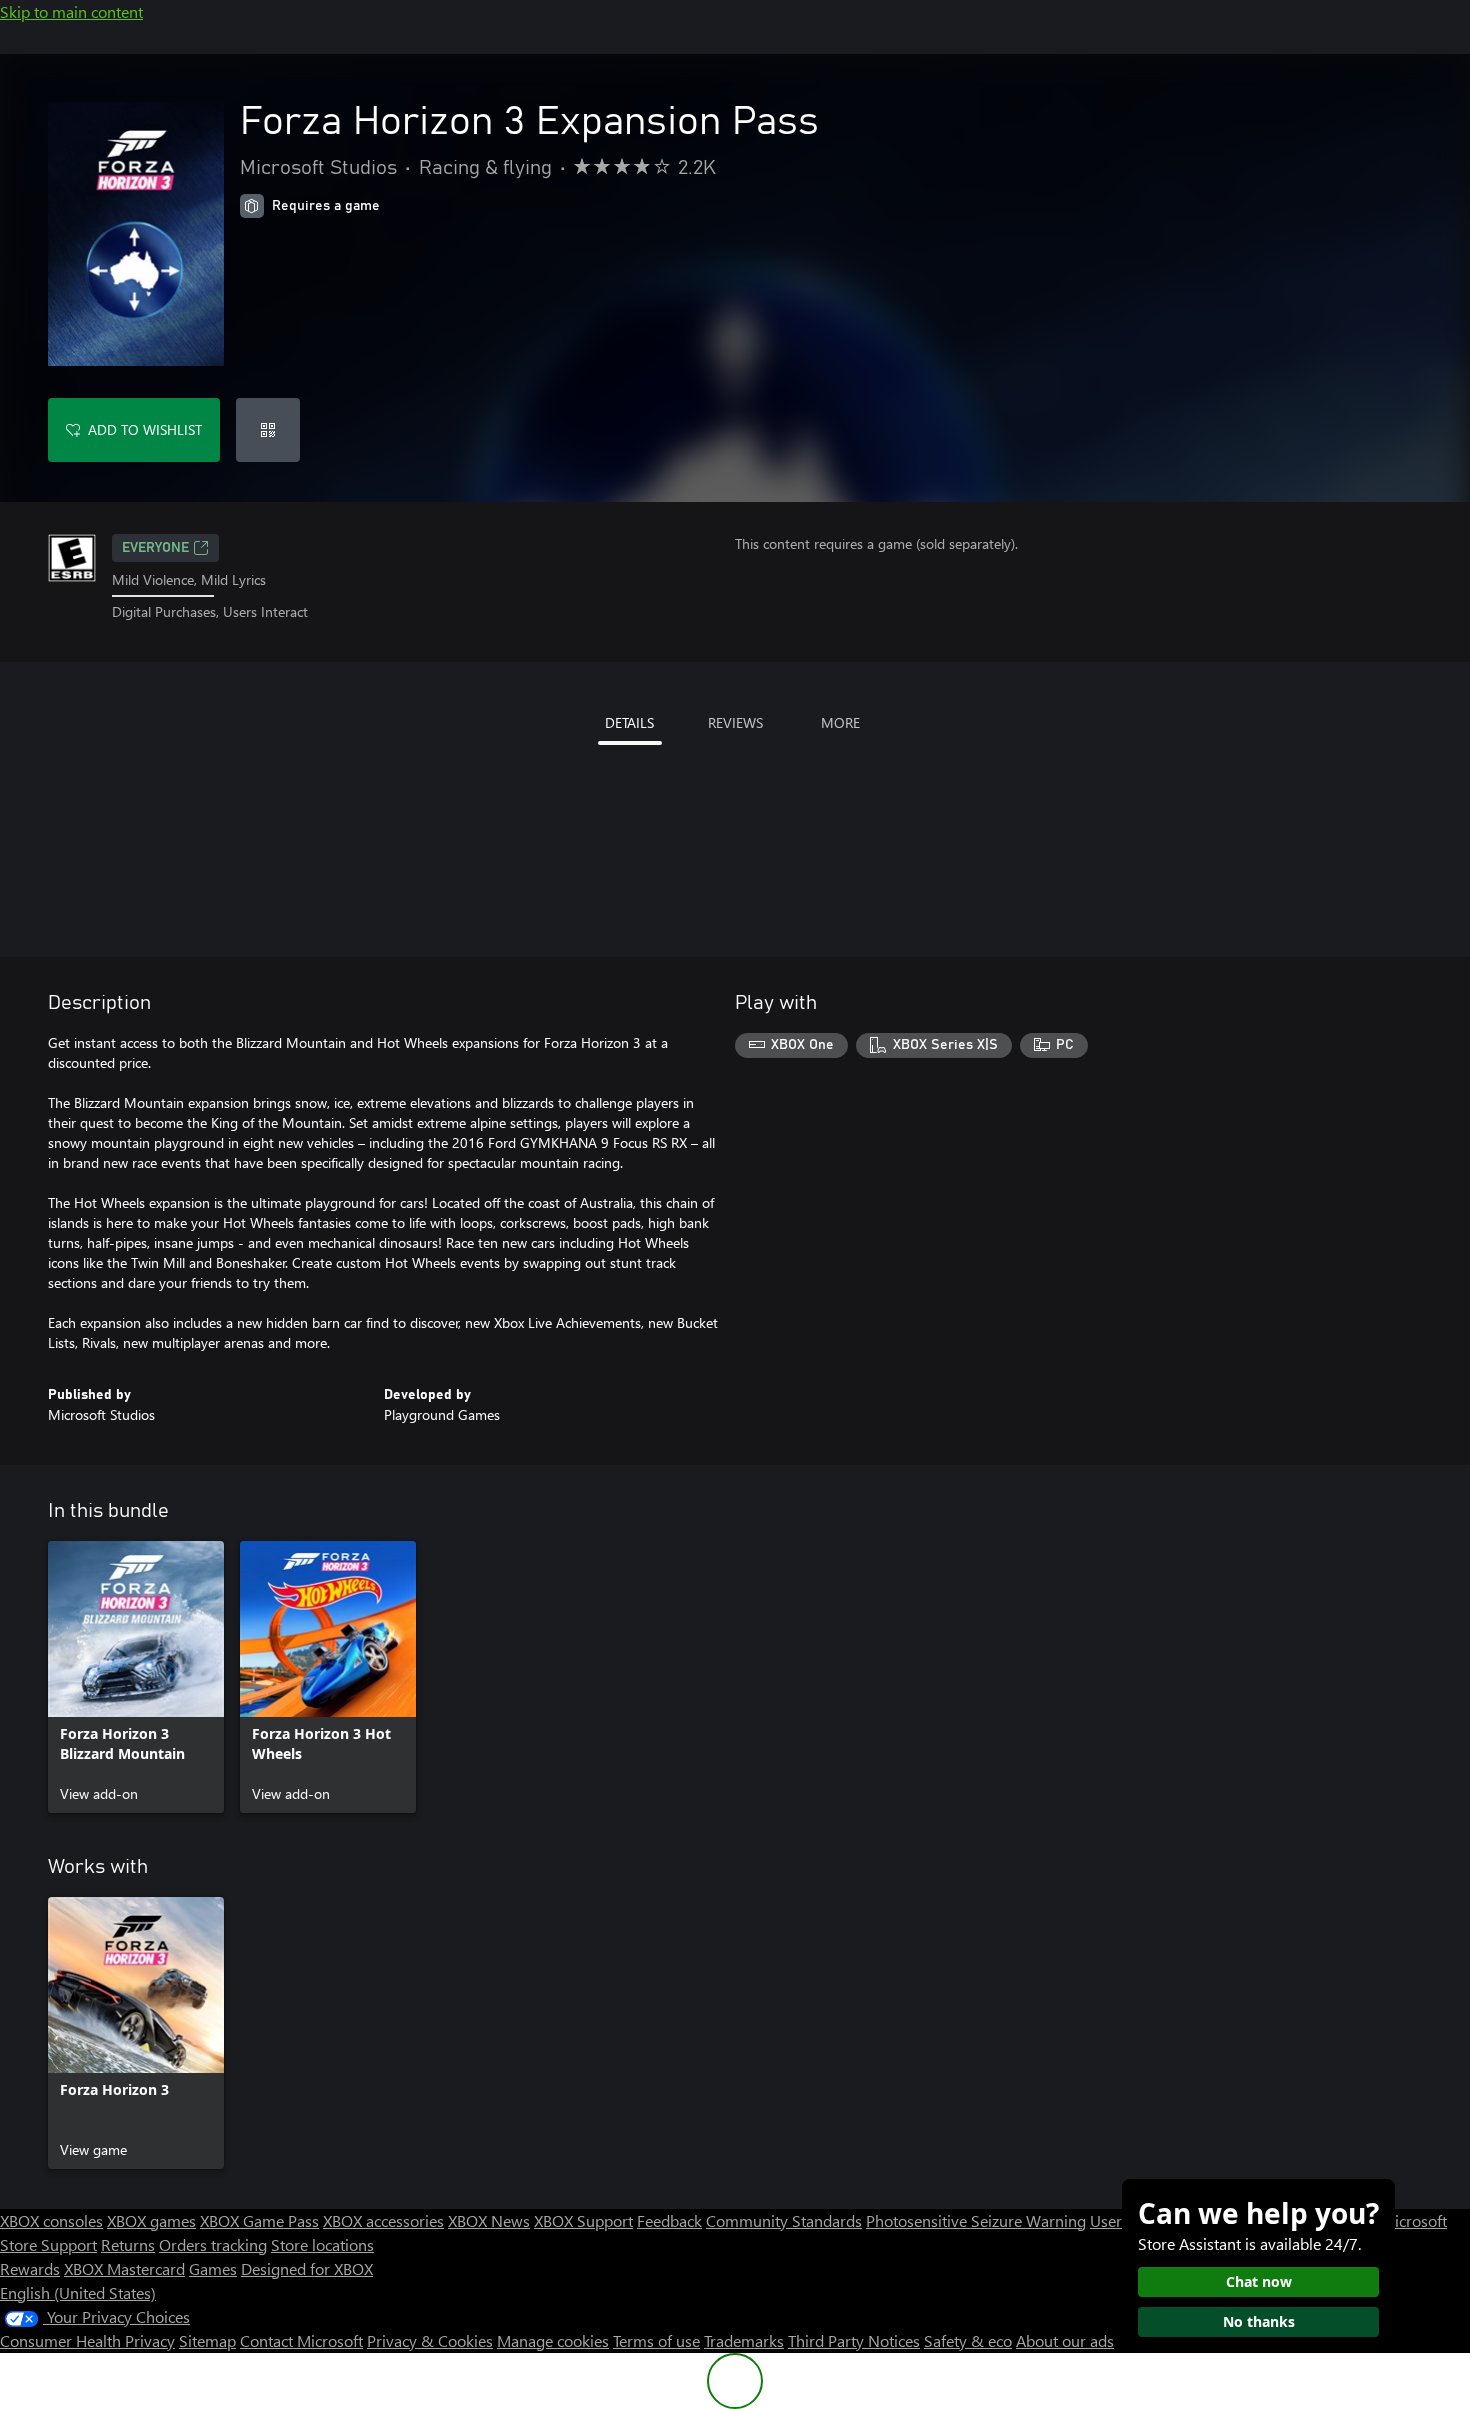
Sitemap (207, 2340)
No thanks (1259, 2321)
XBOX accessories (383, 2220)
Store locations (322, 2244)
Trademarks (744, 2340)
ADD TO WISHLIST (145, 429)
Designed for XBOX (307, 2268)
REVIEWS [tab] (735, 722)
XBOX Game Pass (259, 2220)
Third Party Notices (854, 2340)
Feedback (669, 2220)
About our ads (1065, 2340)
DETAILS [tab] (629, 722)
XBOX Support (583, 2220)
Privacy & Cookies (430, 2340)
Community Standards (784, 2220)
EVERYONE (155, 548)
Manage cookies (553, 2340)
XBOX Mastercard (124, 2268)
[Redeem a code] (268, 430)
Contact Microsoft (301, 2340)
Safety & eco (968, 2340)
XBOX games (151, 2220)
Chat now (1259, 2281)
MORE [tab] (840, 722)
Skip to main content (71, 11)
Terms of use (656, 2340)
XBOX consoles (51, 2220)
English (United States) (78, 2292)
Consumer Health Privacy (87, 2340)
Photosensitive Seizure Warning (976, 2220)
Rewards (30, 2268)
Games (213, 2268)
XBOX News (489, 2220)
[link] (136, 1677)
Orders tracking (213, 2244)
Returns (128, 2244)
